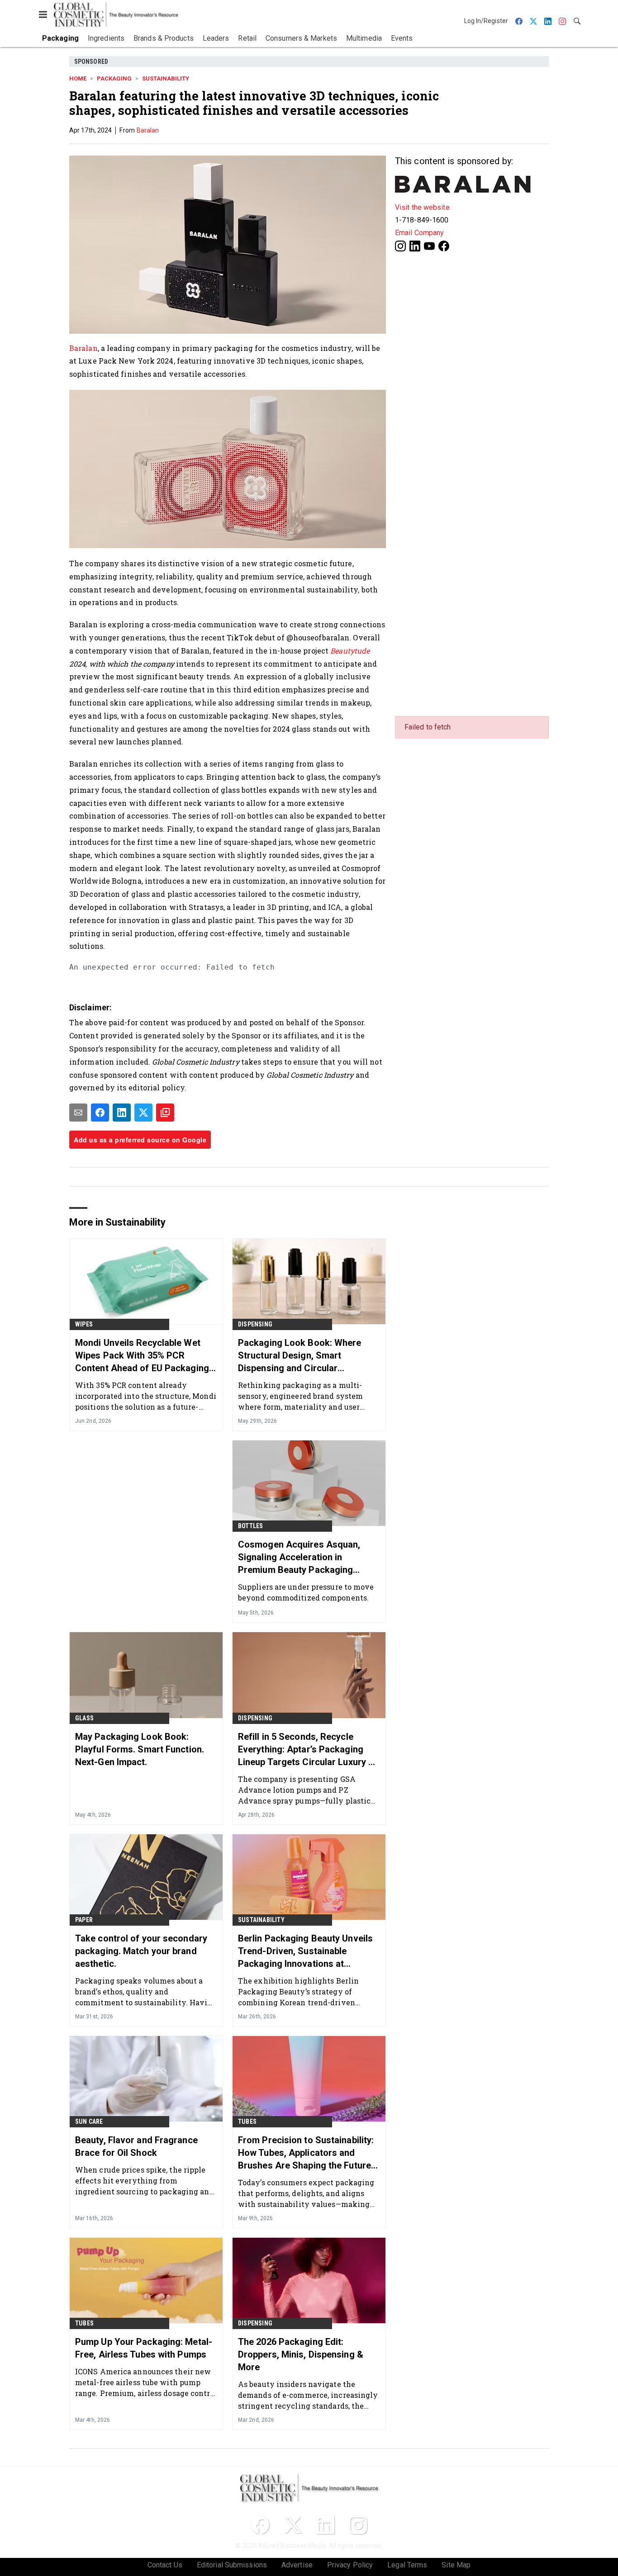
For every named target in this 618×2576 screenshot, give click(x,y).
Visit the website (422, 207)
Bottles (250, 1526)
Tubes (247, 2121)
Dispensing (255, 1324)
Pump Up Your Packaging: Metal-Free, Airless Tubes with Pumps (144, 2348)
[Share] (100, 1113)
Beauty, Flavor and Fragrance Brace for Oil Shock (136, 2146)
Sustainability (166, 78)
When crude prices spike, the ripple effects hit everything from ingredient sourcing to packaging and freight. (145, 2181)
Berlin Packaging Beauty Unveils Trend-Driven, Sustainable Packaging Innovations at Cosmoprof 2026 (305, 1951)
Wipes (84, 1324)
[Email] (78, 1113)
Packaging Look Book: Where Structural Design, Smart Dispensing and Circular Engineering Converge (300, 1356)
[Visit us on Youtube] (429, 245)
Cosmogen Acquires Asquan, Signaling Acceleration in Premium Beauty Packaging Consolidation (299, 1558)
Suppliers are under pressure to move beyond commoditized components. (306, 1592)
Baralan (148, 130)
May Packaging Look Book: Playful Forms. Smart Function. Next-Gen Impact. (140, 1749)
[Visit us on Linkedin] (415, 245)
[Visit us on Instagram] (400, 245)
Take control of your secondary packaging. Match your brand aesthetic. (141, 1951)
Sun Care (89, 2121)
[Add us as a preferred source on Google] (165, 1113)
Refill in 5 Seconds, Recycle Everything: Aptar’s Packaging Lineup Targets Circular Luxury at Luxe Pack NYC (307, 1750)
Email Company (419, 233)
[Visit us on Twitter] (293, 2525)
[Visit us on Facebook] (444, 245)
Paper (84, 1920)
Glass (84, 1718)
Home (78, 78)
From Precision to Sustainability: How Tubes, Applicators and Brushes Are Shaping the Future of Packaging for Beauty (306, 2153)
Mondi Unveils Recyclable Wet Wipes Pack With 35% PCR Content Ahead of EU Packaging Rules (142, 1356)
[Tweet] (143, 1113)
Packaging (114, 78)
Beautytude (350, 651)
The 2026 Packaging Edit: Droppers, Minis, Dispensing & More (301, 2354)
